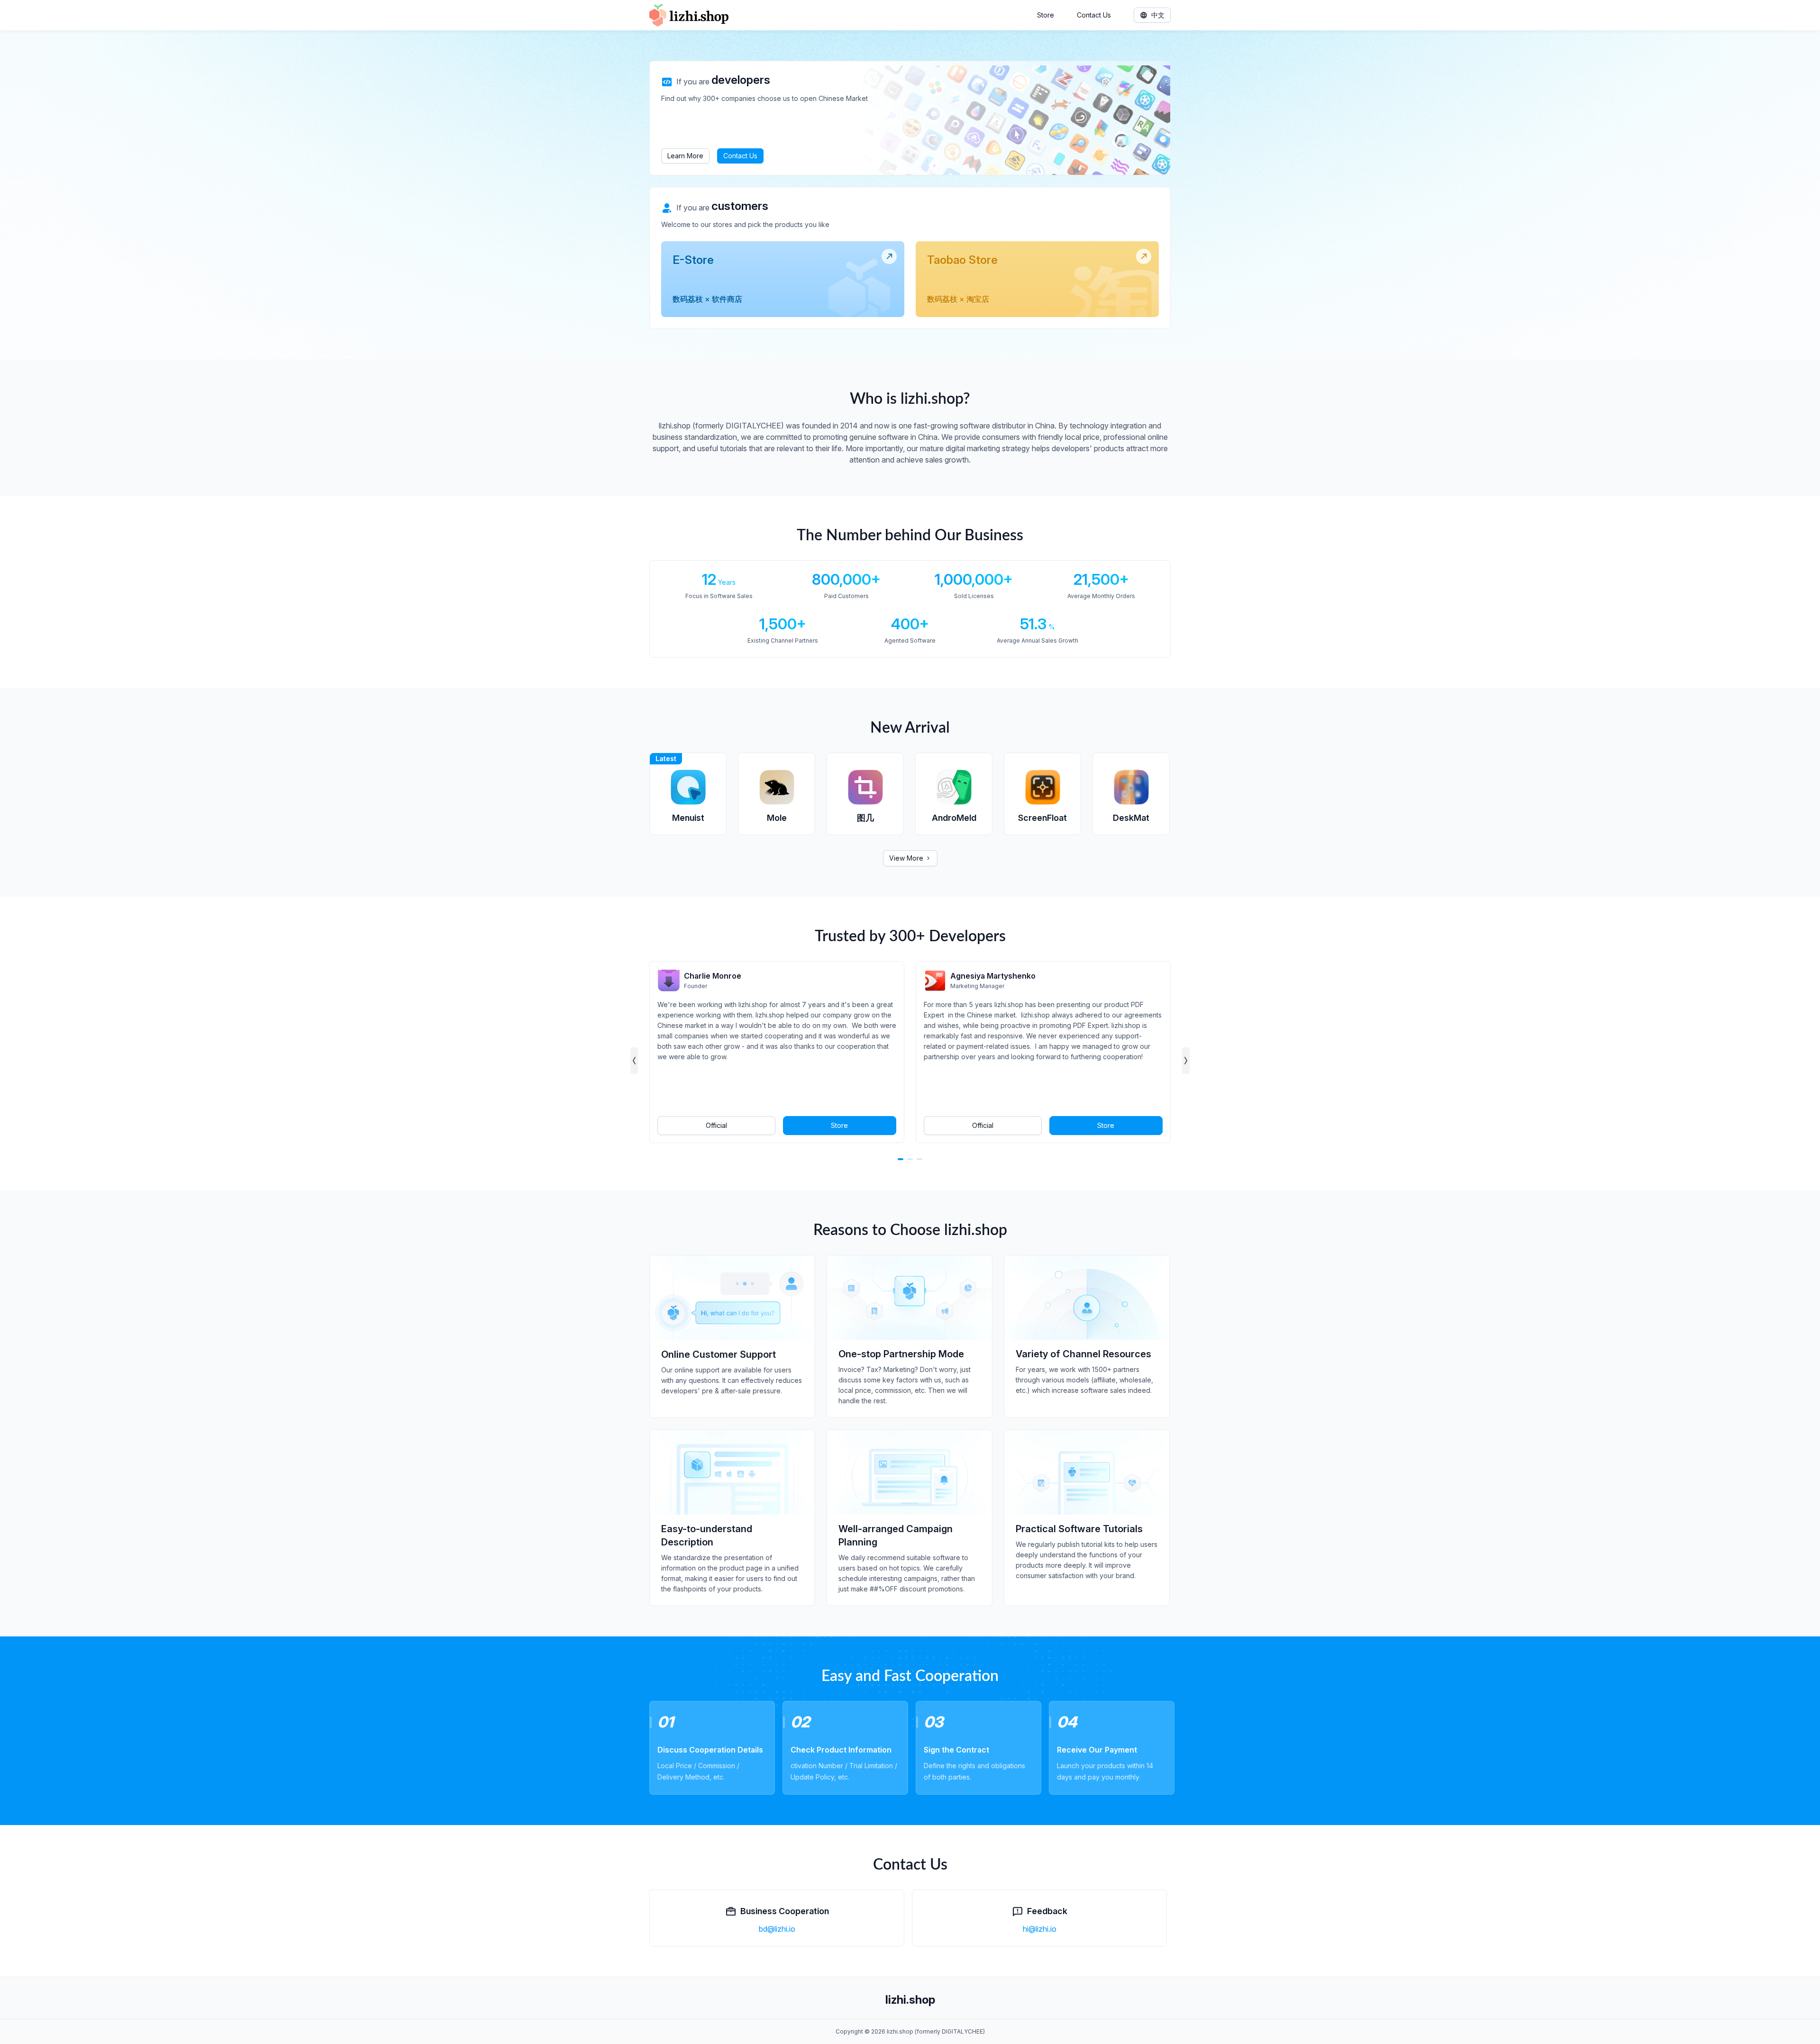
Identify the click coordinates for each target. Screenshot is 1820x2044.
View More (906, 858)
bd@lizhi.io (777, 1929)
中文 (1158, 15)
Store (1046, 15)
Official (716, 1125)
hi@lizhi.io (1040, 1929)
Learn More (685, 156)
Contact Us (1094, 15)
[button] (634, 1061)
